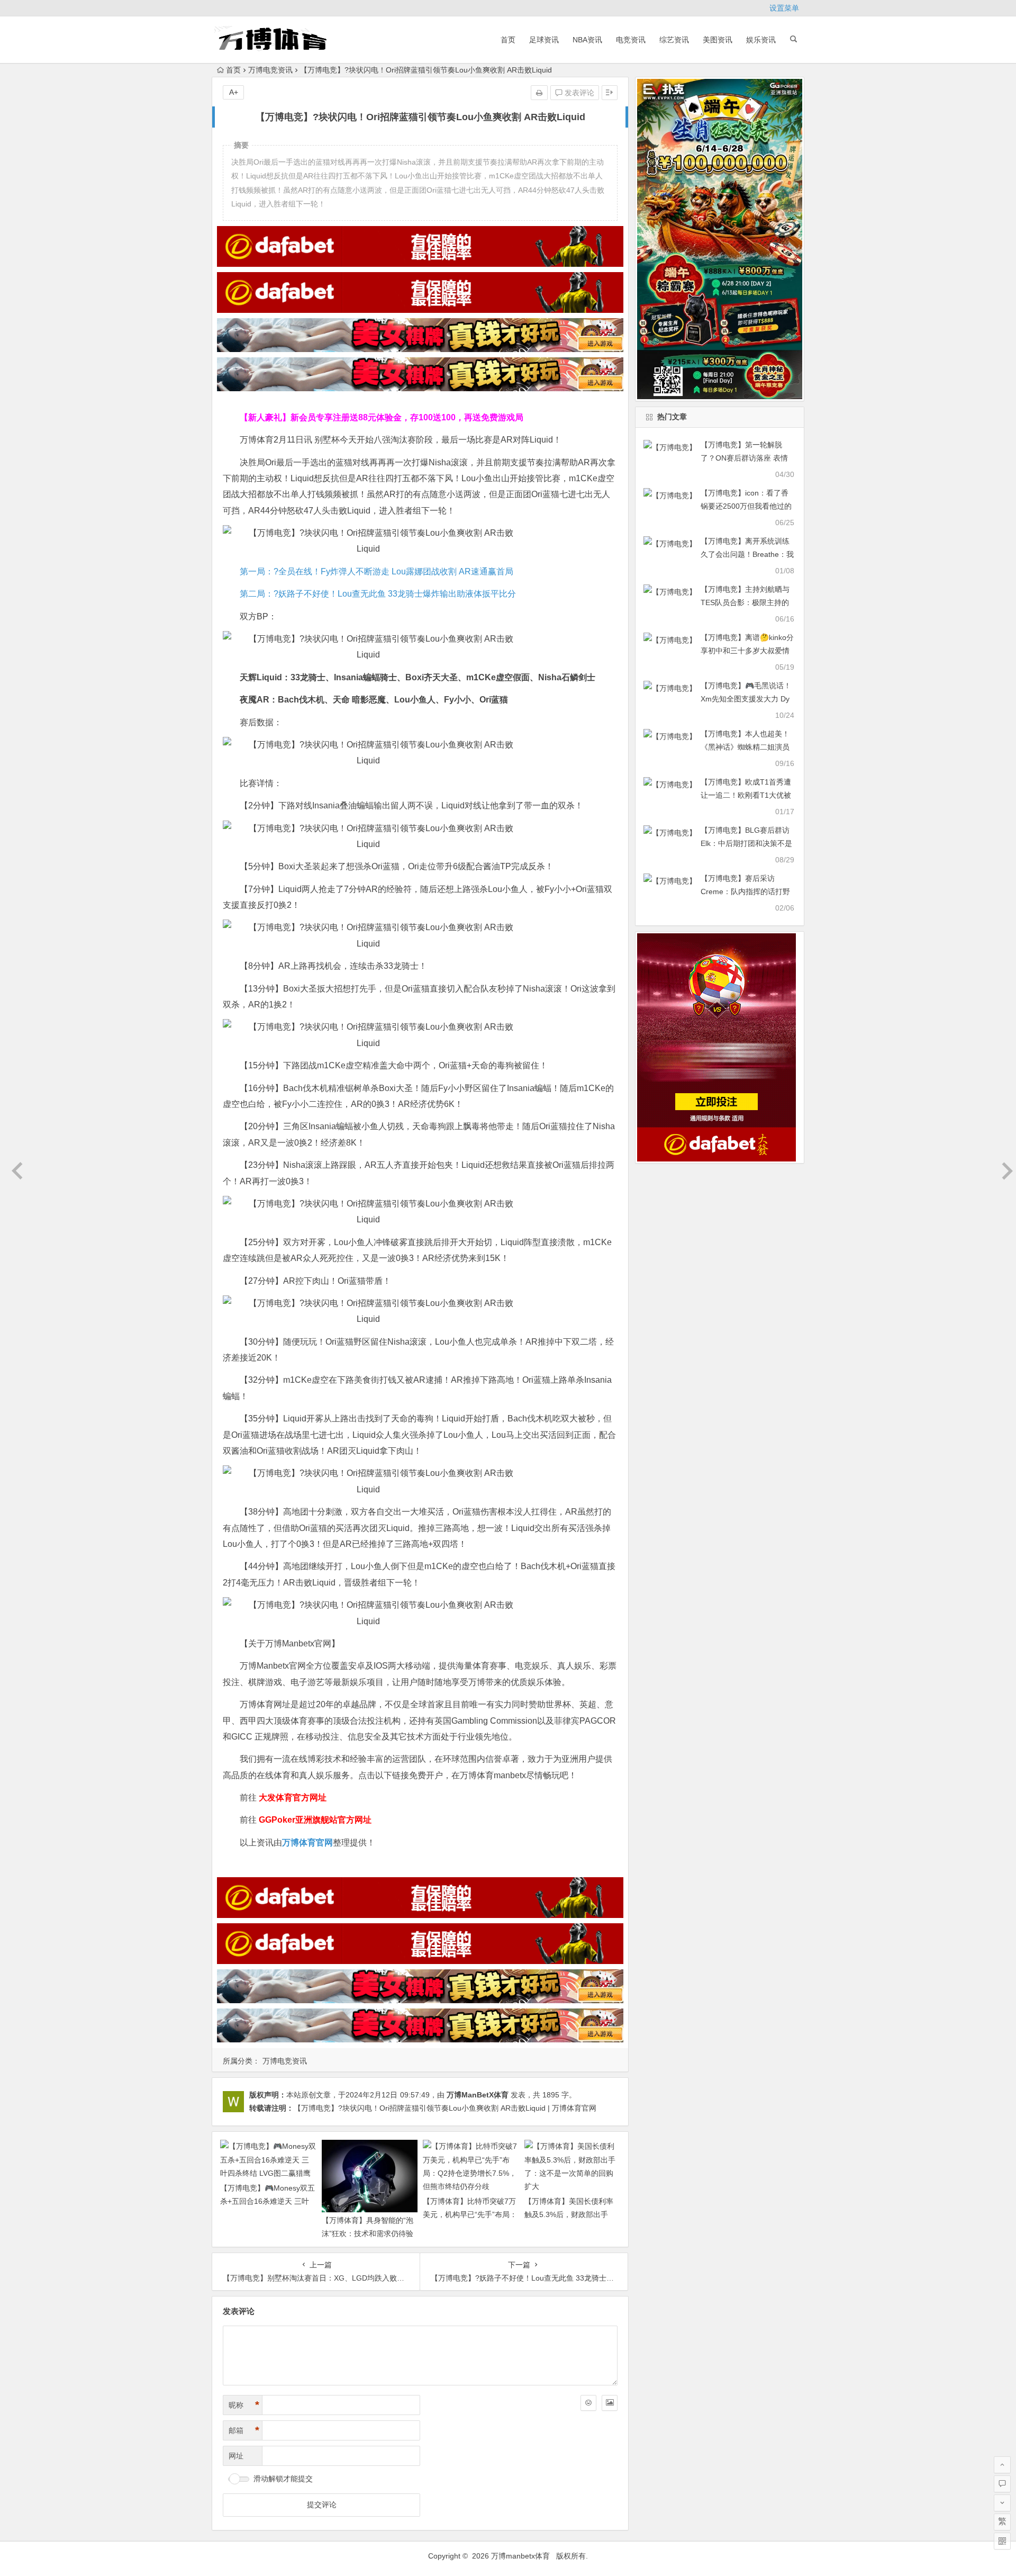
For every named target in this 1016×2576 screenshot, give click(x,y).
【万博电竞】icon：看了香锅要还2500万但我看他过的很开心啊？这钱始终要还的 (746, 506)
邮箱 (244, 2430)
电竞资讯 (631, 40)
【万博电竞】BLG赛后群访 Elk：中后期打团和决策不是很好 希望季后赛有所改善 (746, 843)
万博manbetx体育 (520, 2556)
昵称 (244, 2405)
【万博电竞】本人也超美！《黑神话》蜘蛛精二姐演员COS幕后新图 (745, 747)
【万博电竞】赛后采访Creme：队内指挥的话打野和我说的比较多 (745, 891)
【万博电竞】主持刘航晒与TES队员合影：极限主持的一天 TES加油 (745, 602)
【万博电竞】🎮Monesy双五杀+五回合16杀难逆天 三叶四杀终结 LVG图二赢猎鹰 (267, 2201)
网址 (236, 2456)
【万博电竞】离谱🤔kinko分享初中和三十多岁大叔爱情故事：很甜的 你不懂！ (747, 651)
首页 (508, 40)
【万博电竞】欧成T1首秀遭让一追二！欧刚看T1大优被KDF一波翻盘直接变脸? (746, 795)
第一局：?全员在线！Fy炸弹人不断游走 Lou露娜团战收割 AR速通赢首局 (377, 571)
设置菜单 (784, 8)
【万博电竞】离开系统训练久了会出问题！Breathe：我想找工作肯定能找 (747, 554)
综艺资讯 (674, 40)
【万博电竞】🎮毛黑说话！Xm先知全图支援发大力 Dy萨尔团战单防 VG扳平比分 (746, 699)
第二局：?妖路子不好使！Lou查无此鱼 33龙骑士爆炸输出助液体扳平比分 (378, 594)
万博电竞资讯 (270, 70)
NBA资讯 (587, 40)
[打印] (539, 93)
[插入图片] (610, 2403)
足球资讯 (544, 40)
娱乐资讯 (761, 40)
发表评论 (578, 93)
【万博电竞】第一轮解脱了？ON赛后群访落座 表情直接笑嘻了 (744, 458)
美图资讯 (718, 40)
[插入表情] (588, 2403)
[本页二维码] (1002, 2541)
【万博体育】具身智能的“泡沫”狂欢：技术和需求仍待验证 (368, 2233)
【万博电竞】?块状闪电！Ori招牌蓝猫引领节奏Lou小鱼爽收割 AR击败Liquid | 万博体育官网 (445, 2108)
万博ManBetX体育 (478, 2095)
